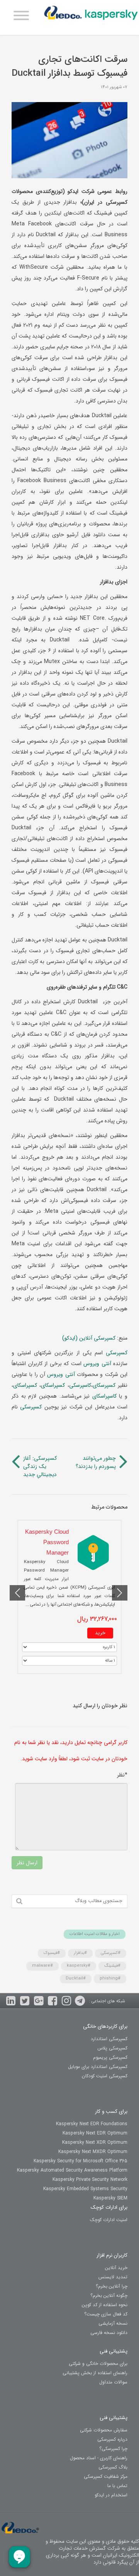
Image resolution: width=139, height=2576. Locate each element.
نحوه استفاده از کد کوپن (105, 2305)
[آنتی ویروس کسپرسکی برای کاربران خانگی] (91, 15)
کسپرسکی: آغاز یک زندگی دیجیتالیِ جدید (40, 1467)
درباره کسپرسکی (112, 2439)
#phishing (110, 1978)
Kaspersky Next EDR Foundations (92, 2124)
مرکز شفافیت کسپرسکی (106, 2476)
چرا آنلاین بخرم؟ (112, 2286)
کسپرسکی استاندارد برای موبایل (98, 2067)
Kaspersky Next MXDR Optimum (93, 2152)
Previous (120, 1593)
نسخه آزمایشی (113, 2323)
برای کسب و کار (111, 2111)
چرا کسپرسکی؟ (113, 2449)
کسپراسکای (53, 1385)
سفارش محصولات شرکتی (104, 2430)
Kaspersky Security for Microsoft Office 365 (81, 2161)
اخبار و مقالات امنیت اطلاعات (95, 1934)
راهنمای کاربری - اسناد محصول (99, 2458)
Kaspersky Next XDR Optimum (95, 2142)
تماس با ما (117, 2486)
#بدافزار (80, 1953)
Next (17, 1593)
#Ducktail (76, 1978)
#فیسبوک (52, 1953)
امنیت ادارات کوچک (109, 2220)
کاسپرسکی (80, 1385)
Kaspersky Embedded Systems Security (85, 2189)
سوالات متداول (113, 2382)
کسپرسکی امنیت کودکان (105, 2076)
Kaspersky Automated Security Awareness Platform (72, 2170)
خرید (100, 1633)
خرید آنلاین (116, 2268)
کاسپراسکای (103, 1396)
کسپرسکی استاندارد (109, 2039)
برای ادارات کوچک (109, 2207)
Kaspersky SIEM (110, 2198)
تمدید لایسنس (113, 2277)
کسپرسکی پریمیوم (110, 2057)
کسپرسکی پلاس (112, 2048)
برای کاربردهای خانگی (105, 2026)
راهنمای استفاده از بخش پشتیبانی (95, 2373)
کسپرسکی (115, 1353)
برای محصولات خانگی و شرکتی (98, 2364)
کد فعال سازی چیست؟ (106, 2314)
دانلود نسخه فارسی (109, 2333)
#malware (42, 1966)
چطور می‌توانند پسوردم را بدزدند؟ (96, 1463)
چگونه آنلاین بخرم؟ (109, 2296)
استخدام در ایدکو (111, 2495)
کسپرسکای (104, 1385)
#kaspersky (79, 1966)
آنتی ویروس (96, 1364)
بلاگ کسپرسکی (113, 2467)
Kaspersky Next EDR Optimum (95, 2133)
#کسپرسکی (111, 1953)
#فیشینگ (112, 1966)
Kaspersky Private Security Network (90, 2180)
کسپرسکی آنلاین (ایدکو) (90, 1338)
